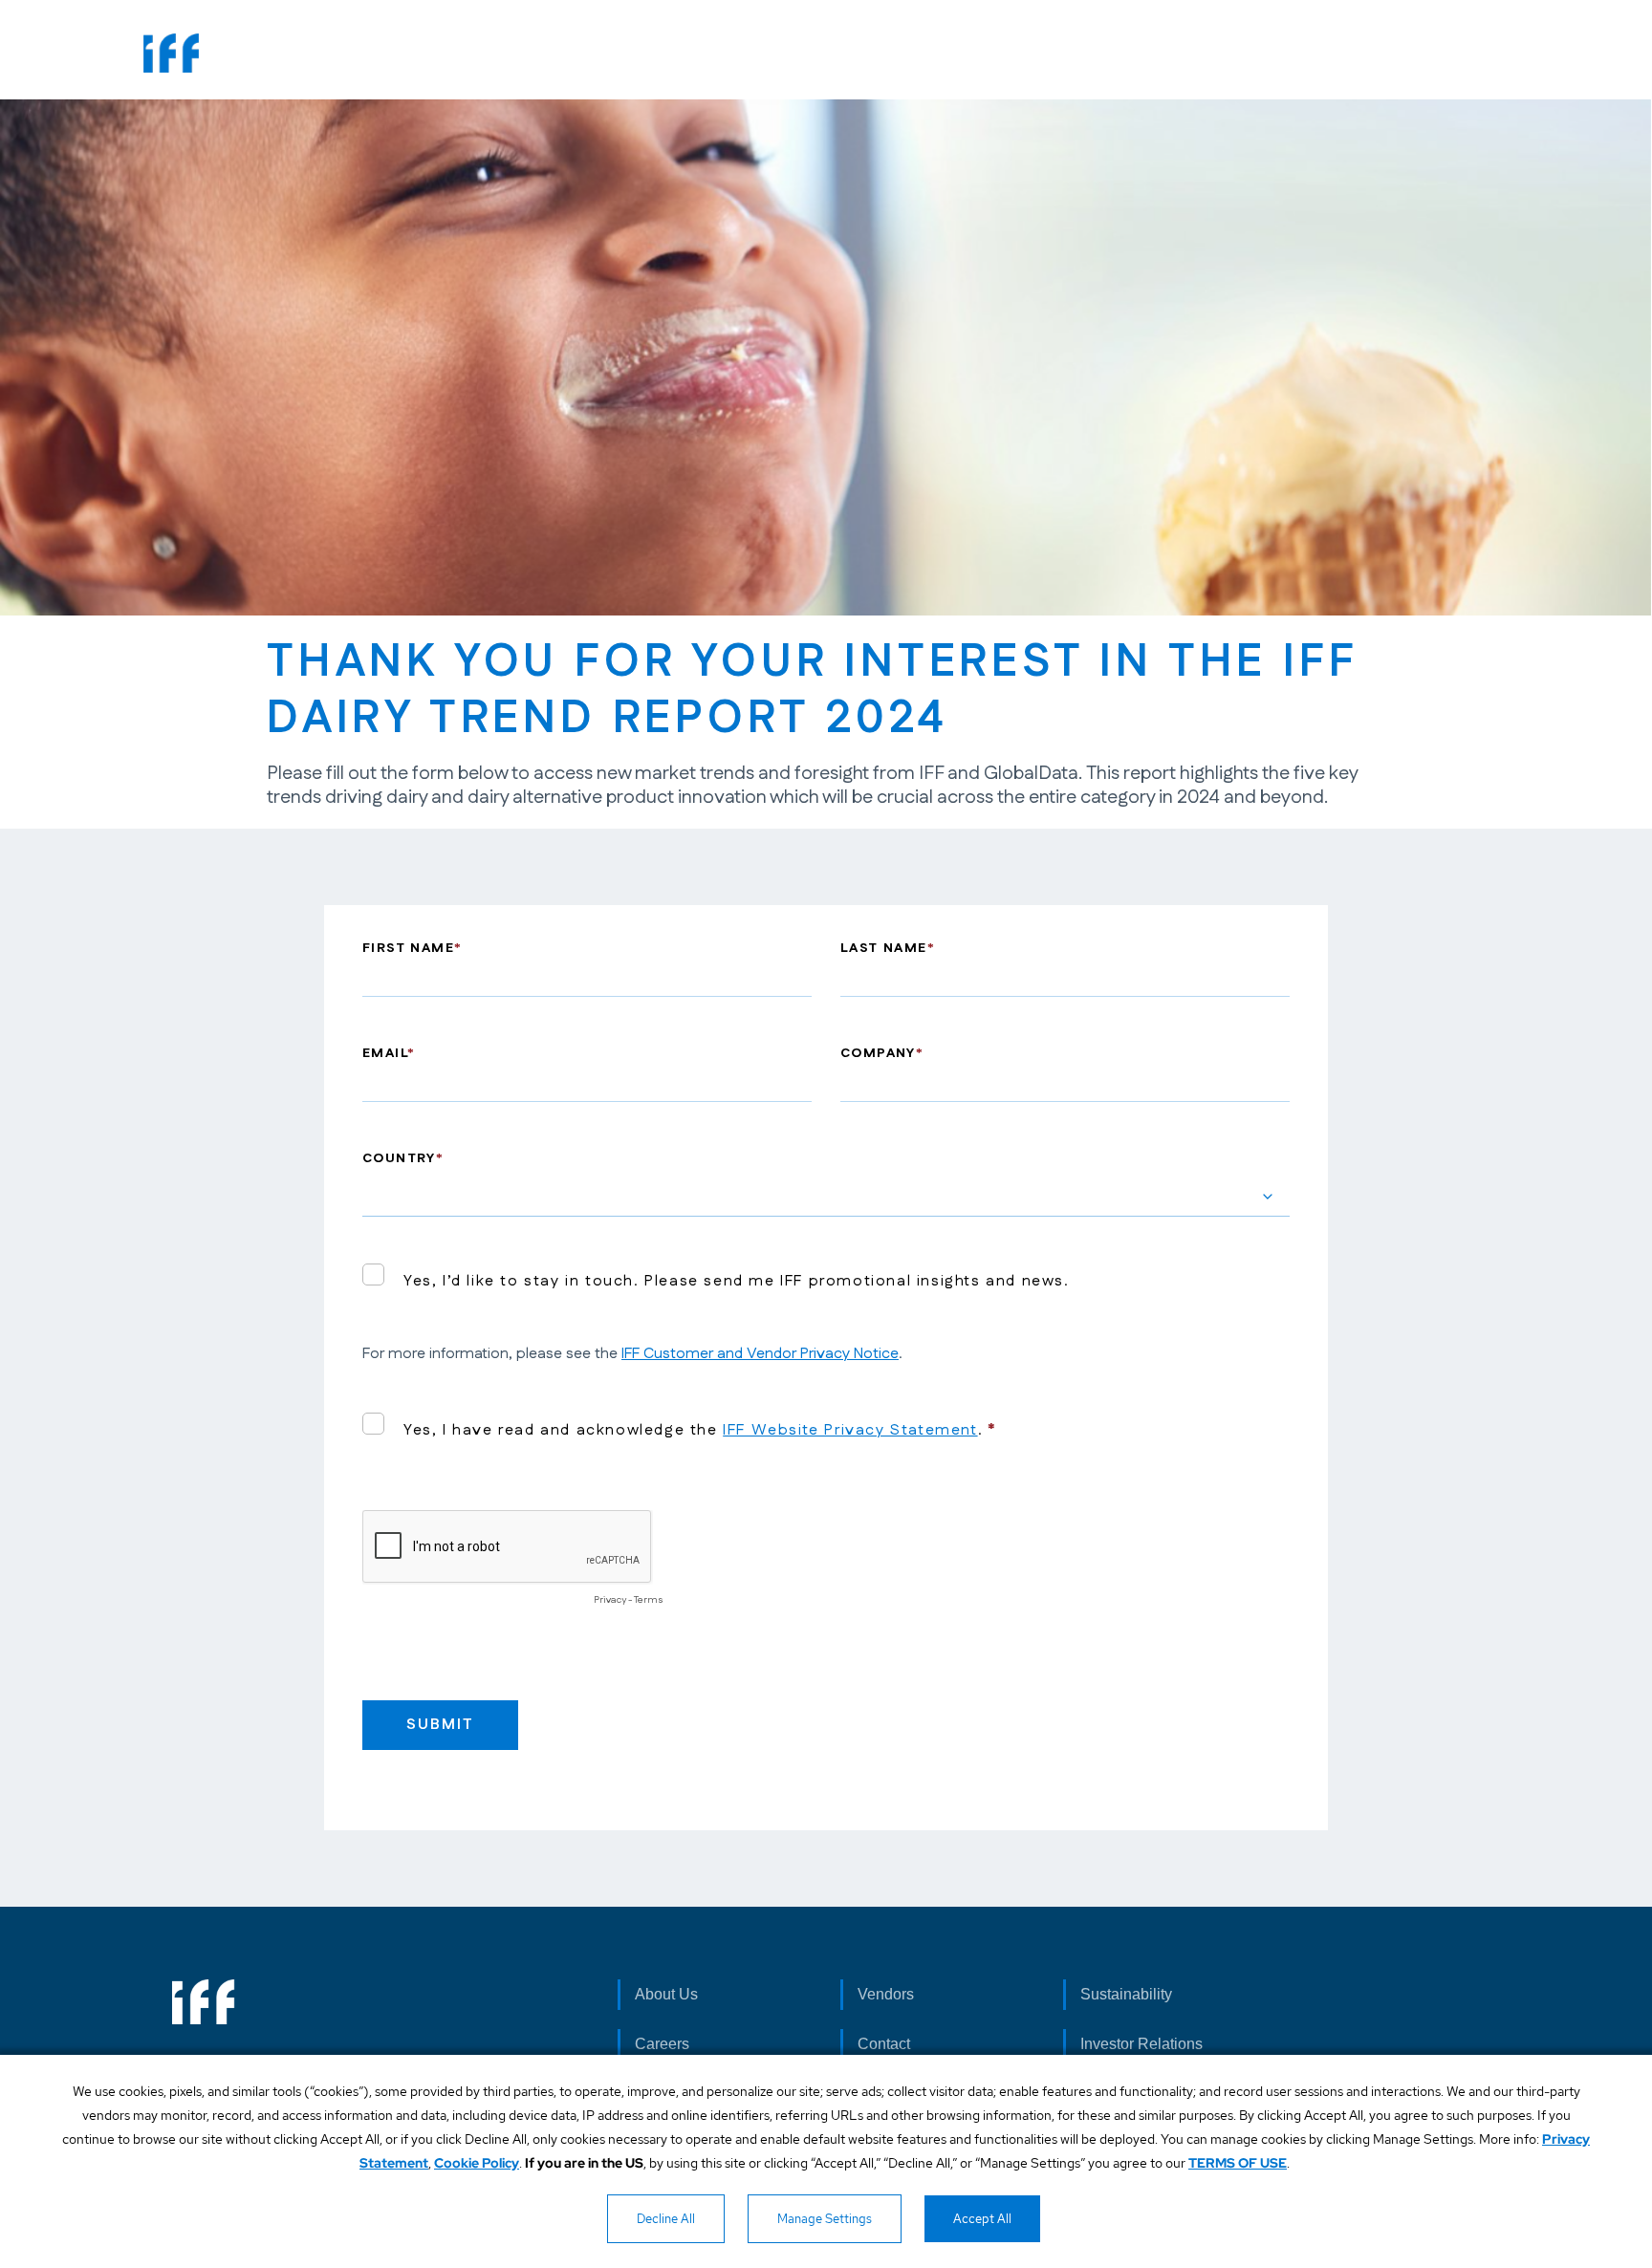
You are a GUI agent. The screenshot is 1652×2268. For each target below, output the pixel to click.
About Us (666, 1994)
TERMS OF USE (1238, 2163)
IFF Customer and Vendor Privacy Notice (760, 1354)
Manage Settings (825, 2219)
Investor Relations (1141, 2044)
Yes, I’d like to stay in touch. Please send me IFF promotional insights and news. (737, 1281)
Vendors (886, 1994)
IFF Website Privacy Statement (850, 1430)
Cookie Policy (477, 2163)
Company (878, 1053)
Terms (649, 1600)
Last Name (884, 948)
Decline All (666, 2219)
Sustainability (1126, 1994)
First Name (408, 948)
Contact (884, 2044)
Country (399, 1158)
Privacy (610, 1600)
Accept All (982, 2219)
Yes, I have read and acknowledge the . (693, 1430)
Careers (662, 2044)
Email (385, 1053)
